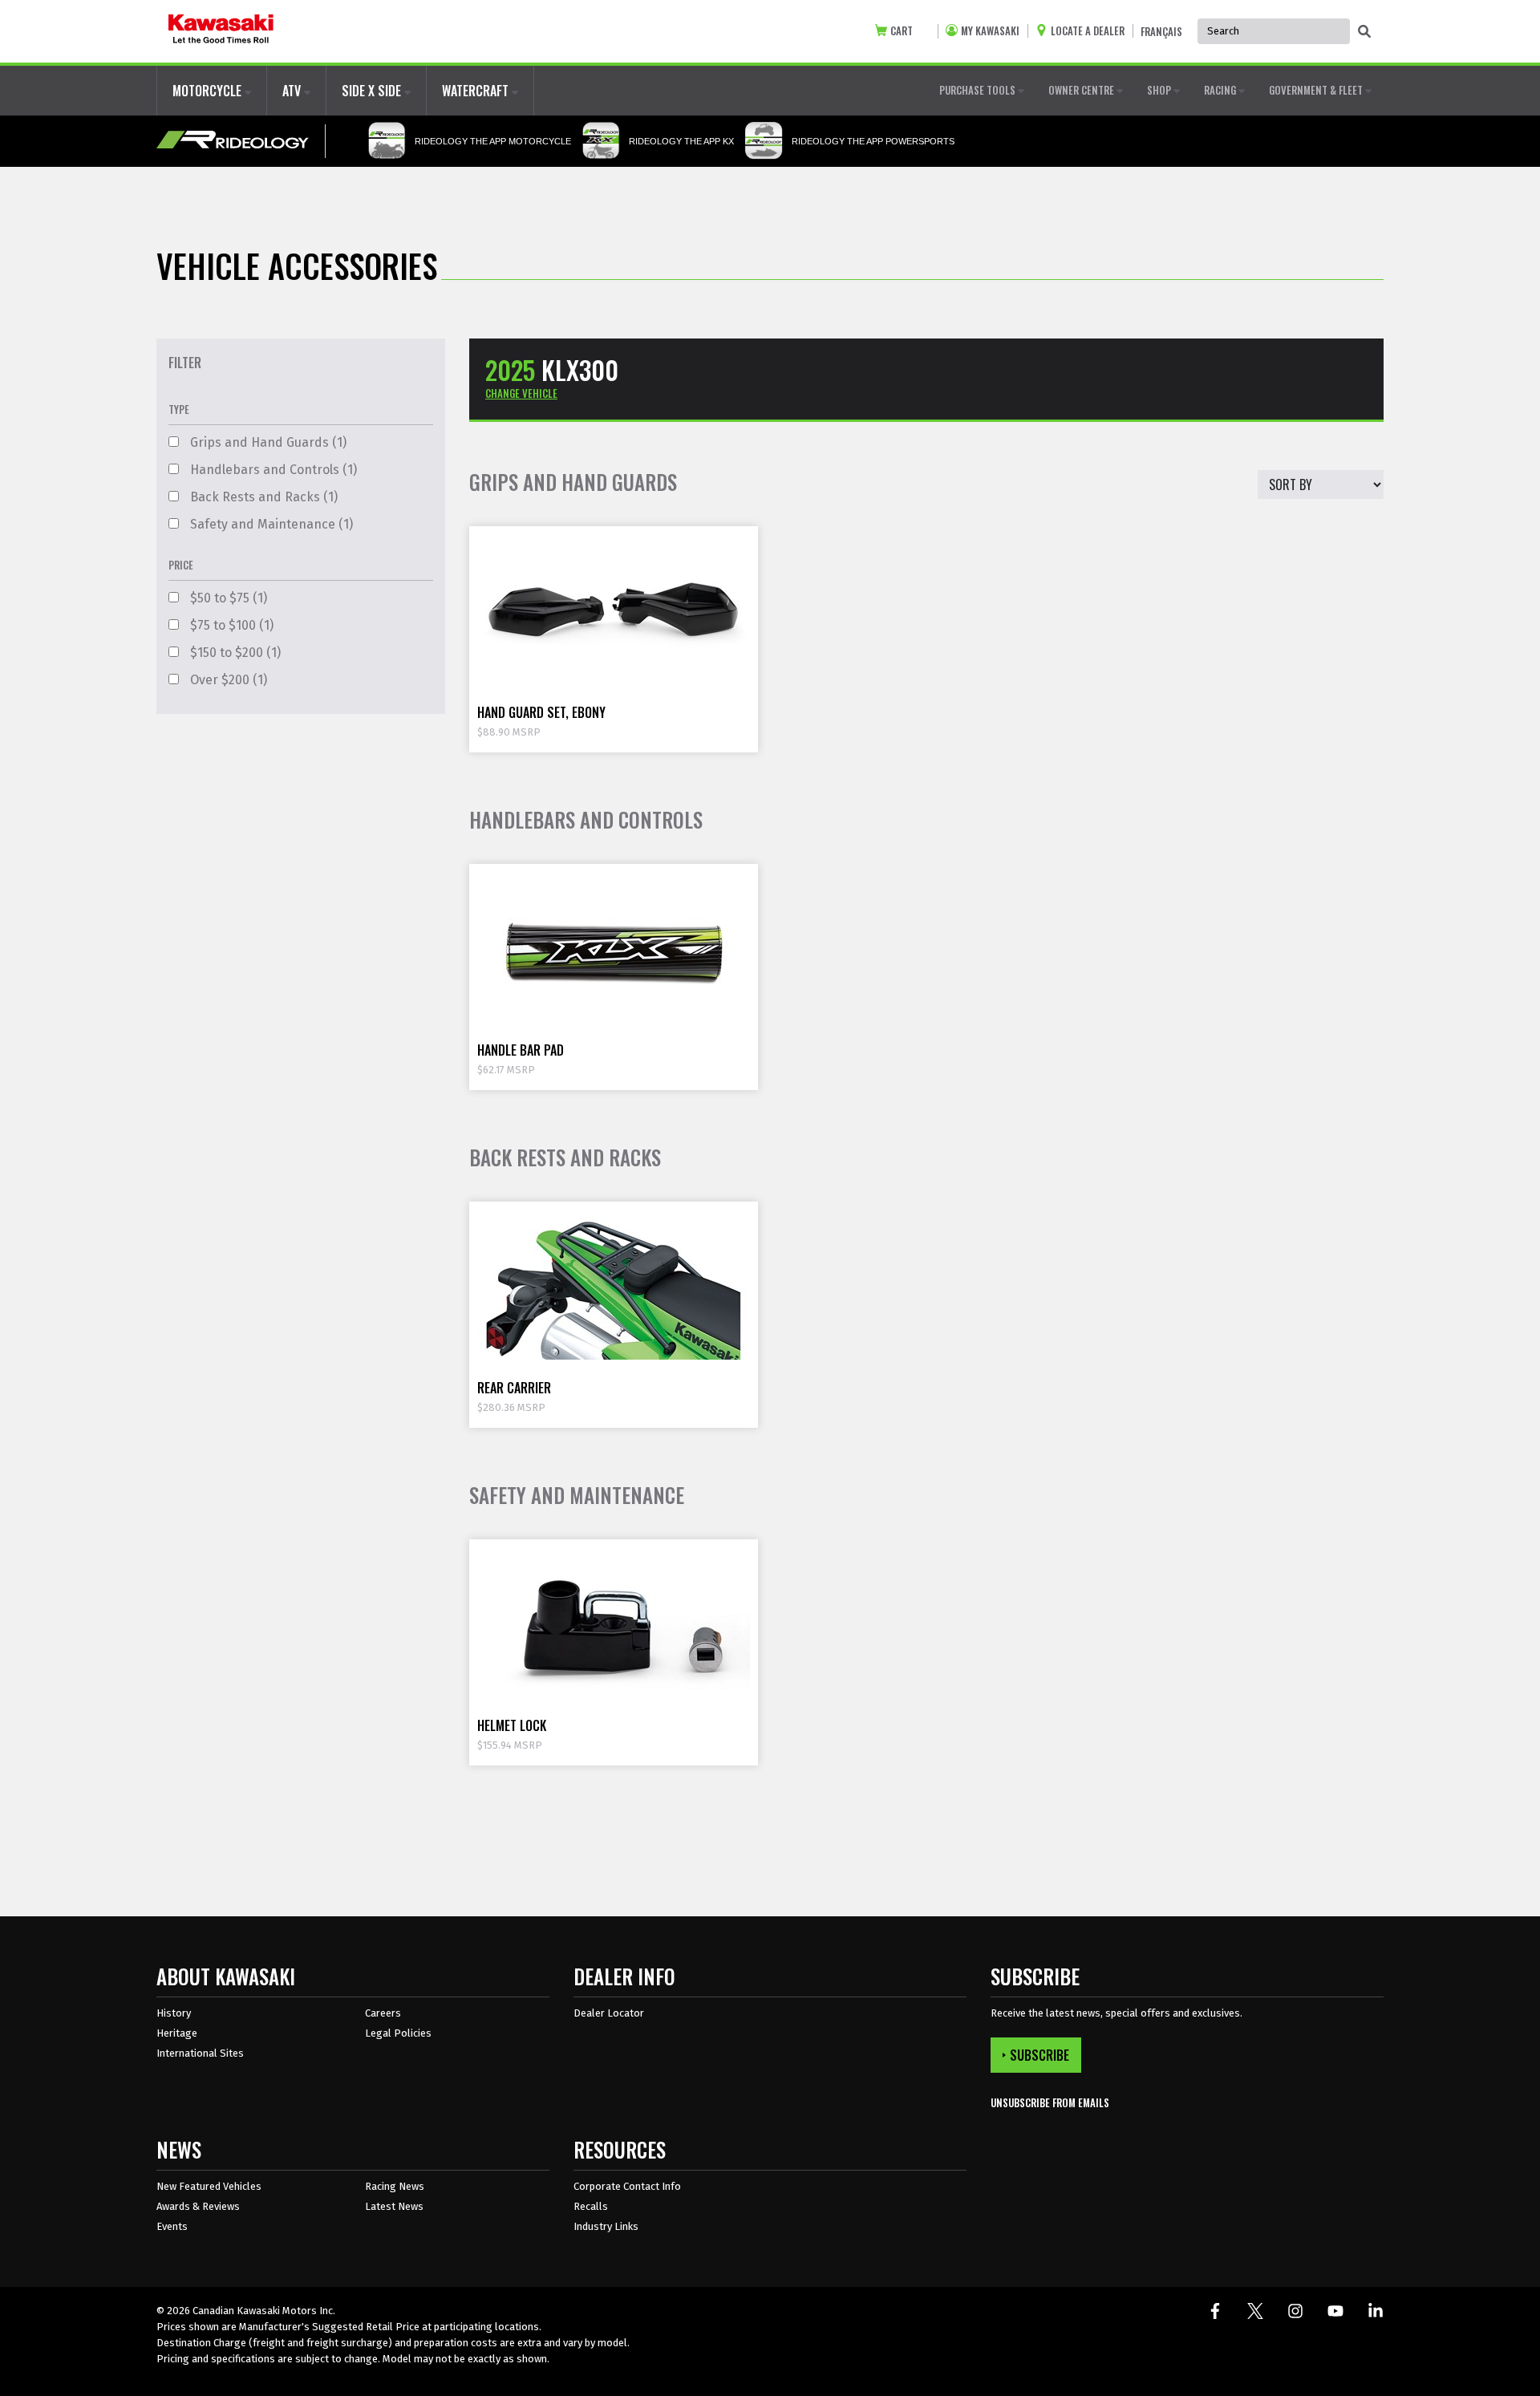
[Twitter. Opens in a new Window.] (1255, 2311)
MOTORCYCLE (209, 91)
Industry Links (606, 2226)
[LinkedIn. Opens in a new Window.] (1376, 2311)
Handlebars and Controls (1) (272, 470)
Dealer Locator (609, 2013)
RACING (1221, 90)
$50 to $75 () (227, 598)
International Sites (200, 2053)
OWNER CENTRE (1082, 90)
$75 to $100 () (230, 625)
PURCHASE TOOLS (979, 90)
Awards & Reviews (198, 2206)
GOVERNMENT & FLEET (1317, 90)
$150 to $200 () (234, 653)
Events (172, 2226)
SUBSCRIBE (1039, 2055)
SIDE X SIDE (373, 91)
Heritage (177, 2033)
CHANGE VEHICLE (521, 393)
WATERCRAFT (477, 91)
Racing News (395, 2186)
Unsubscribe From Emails (1050, 2103)
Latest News (394, 2206)
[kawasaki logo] (221, 31)
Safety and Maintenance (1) (270, 524)
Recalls (591, 2206)
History (174, 2013)
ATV (293, 91)
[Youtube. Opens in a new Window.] (1335, 2311)
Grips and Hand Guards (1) (267, 442)
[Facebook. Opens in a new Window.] (1215, 2311)
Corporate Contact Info (627, 2186)
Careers (383, 2013)
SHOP (1160, 90)
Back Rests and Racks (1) (262, 497)
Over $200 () (227, 680)
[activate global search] (1364, 32)
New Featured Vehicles (209, 2186)
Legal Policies (398, 2033)
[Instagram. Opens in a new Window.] (1295, 2311)
